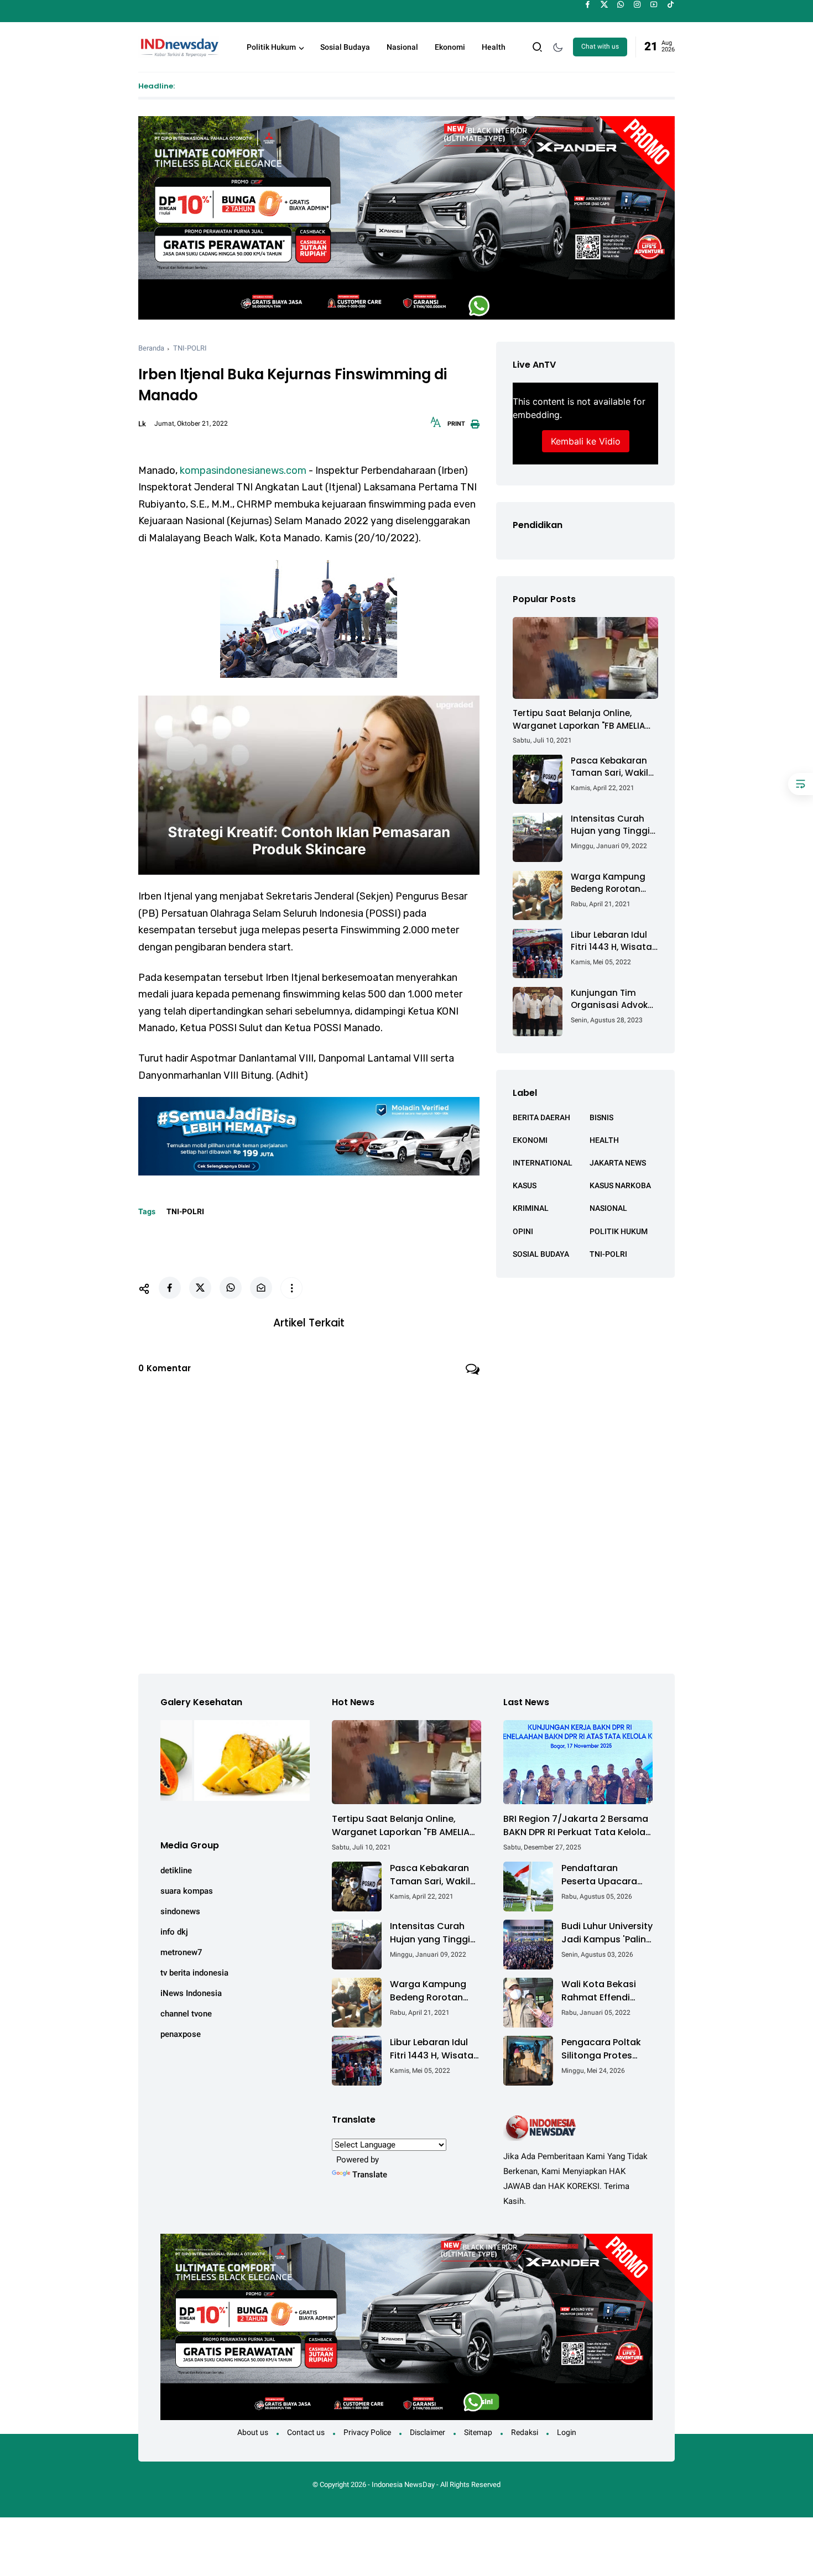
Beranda (151, 348)
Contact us (306, 2432)
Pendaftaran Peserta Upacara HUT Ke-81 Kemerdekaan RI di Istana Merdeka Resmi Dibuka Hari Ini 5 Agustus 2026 (603, 1875)
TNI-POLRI (190, 348)
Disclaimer (428, 2432)
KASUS (525, 1185)
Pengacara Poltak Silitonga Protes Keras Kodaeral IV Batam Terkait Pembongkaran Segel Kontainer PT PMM (603, 2049)
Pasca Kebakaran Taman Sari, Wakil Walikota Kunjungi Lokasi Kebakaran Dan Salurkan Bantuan (610, 767)
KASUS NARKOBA (620, 1185)
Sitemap (478, 2432)
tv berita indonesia (194, 1973)
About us (253, 2432)
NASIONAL (608, 1208)
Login (567, 2432)
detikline (176, 1870)
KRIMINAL (531, 1208)
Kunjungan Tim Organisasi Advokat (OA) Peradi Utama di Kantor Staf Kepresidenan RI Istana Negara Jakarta (614, 999)
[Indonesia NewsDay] (179, 46)
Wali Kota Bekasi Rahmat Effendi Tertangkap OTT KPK (599, 1991)
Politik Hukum (271, 47)
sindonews (180, 1911)
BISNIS (601, 1117)
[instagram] (637, 4)
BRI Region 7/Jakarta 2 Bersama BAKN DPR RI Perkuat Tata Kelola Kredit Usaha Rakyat (576, 1826)
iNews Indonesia (191, 1993)
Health (494, 47)
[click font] (436, 426)
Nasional (402, 47)
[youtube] (654, 4)
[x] (604, 4)
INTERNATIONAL (543, 1163)
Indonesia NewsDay (403, 2484)
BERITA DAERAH (541, 1117)
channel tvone (186, 2014)
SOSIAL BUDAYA (541, 1253)
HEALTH (604, 1140)
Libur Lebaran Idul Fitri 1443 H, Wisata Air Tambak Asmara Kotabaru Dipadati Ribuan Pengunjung (614, 941)
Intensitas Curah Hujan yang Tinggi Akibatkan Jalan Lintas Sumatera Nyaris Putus (610, 825)
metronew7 (181, 1952)
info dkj (174, 1932)
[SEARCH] (538, 46)
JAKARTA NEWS (618, 1163)
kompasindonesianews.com (243, 471)
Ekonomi (450, 47)
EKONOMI (530, 1140)
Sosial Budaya (345, 47)
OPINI (523, 1231)
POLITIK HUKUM (619, 1231)
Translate (370, 2175)
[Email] (261, 1288)
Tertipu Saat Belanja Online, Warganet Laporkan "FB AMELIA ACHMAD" (579, 720)
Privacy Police (367, 2432)
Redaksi (525, 2432)
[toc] (801, 784)
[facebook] (588, 4)
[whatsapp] (621, 4)
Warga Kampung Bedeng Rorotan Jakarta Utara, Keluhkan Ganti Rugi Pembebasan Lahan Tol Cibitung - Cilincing (614, 883)
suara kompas (187, 1891)
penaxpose (181, 2034)
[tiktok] (671, 4)
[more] (291, 1288)
